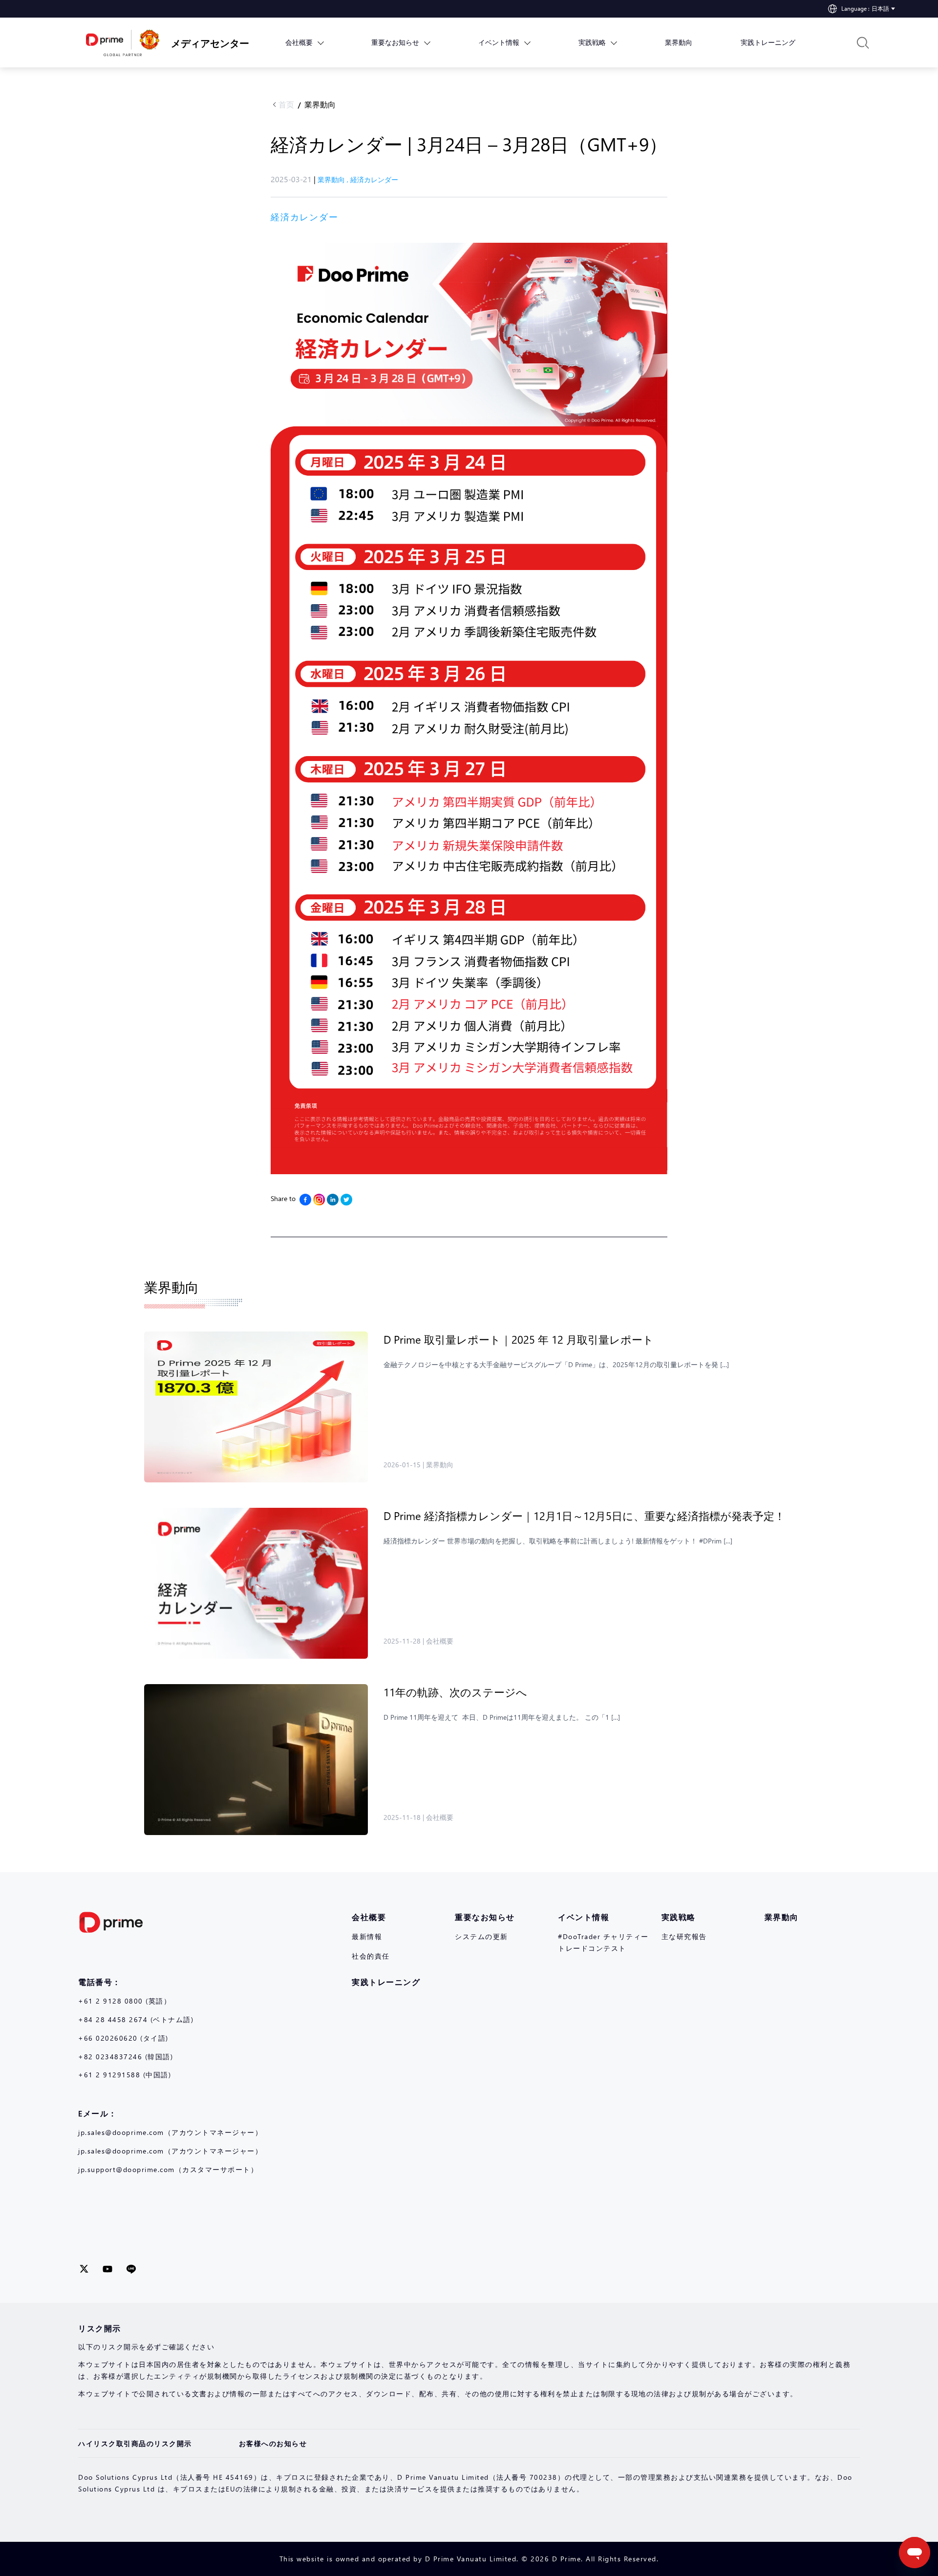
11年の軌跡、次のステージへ (457, 1692)
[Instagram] (319, 1200)
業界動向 (320, 104)
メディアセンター (203, 42)
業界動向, (334, 179)
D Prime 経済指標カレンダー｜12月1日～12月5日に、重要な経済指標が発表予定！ (584, 1516)
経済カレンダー (374, 179)
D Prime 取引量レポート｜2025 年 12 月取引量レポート (520, 1339)
